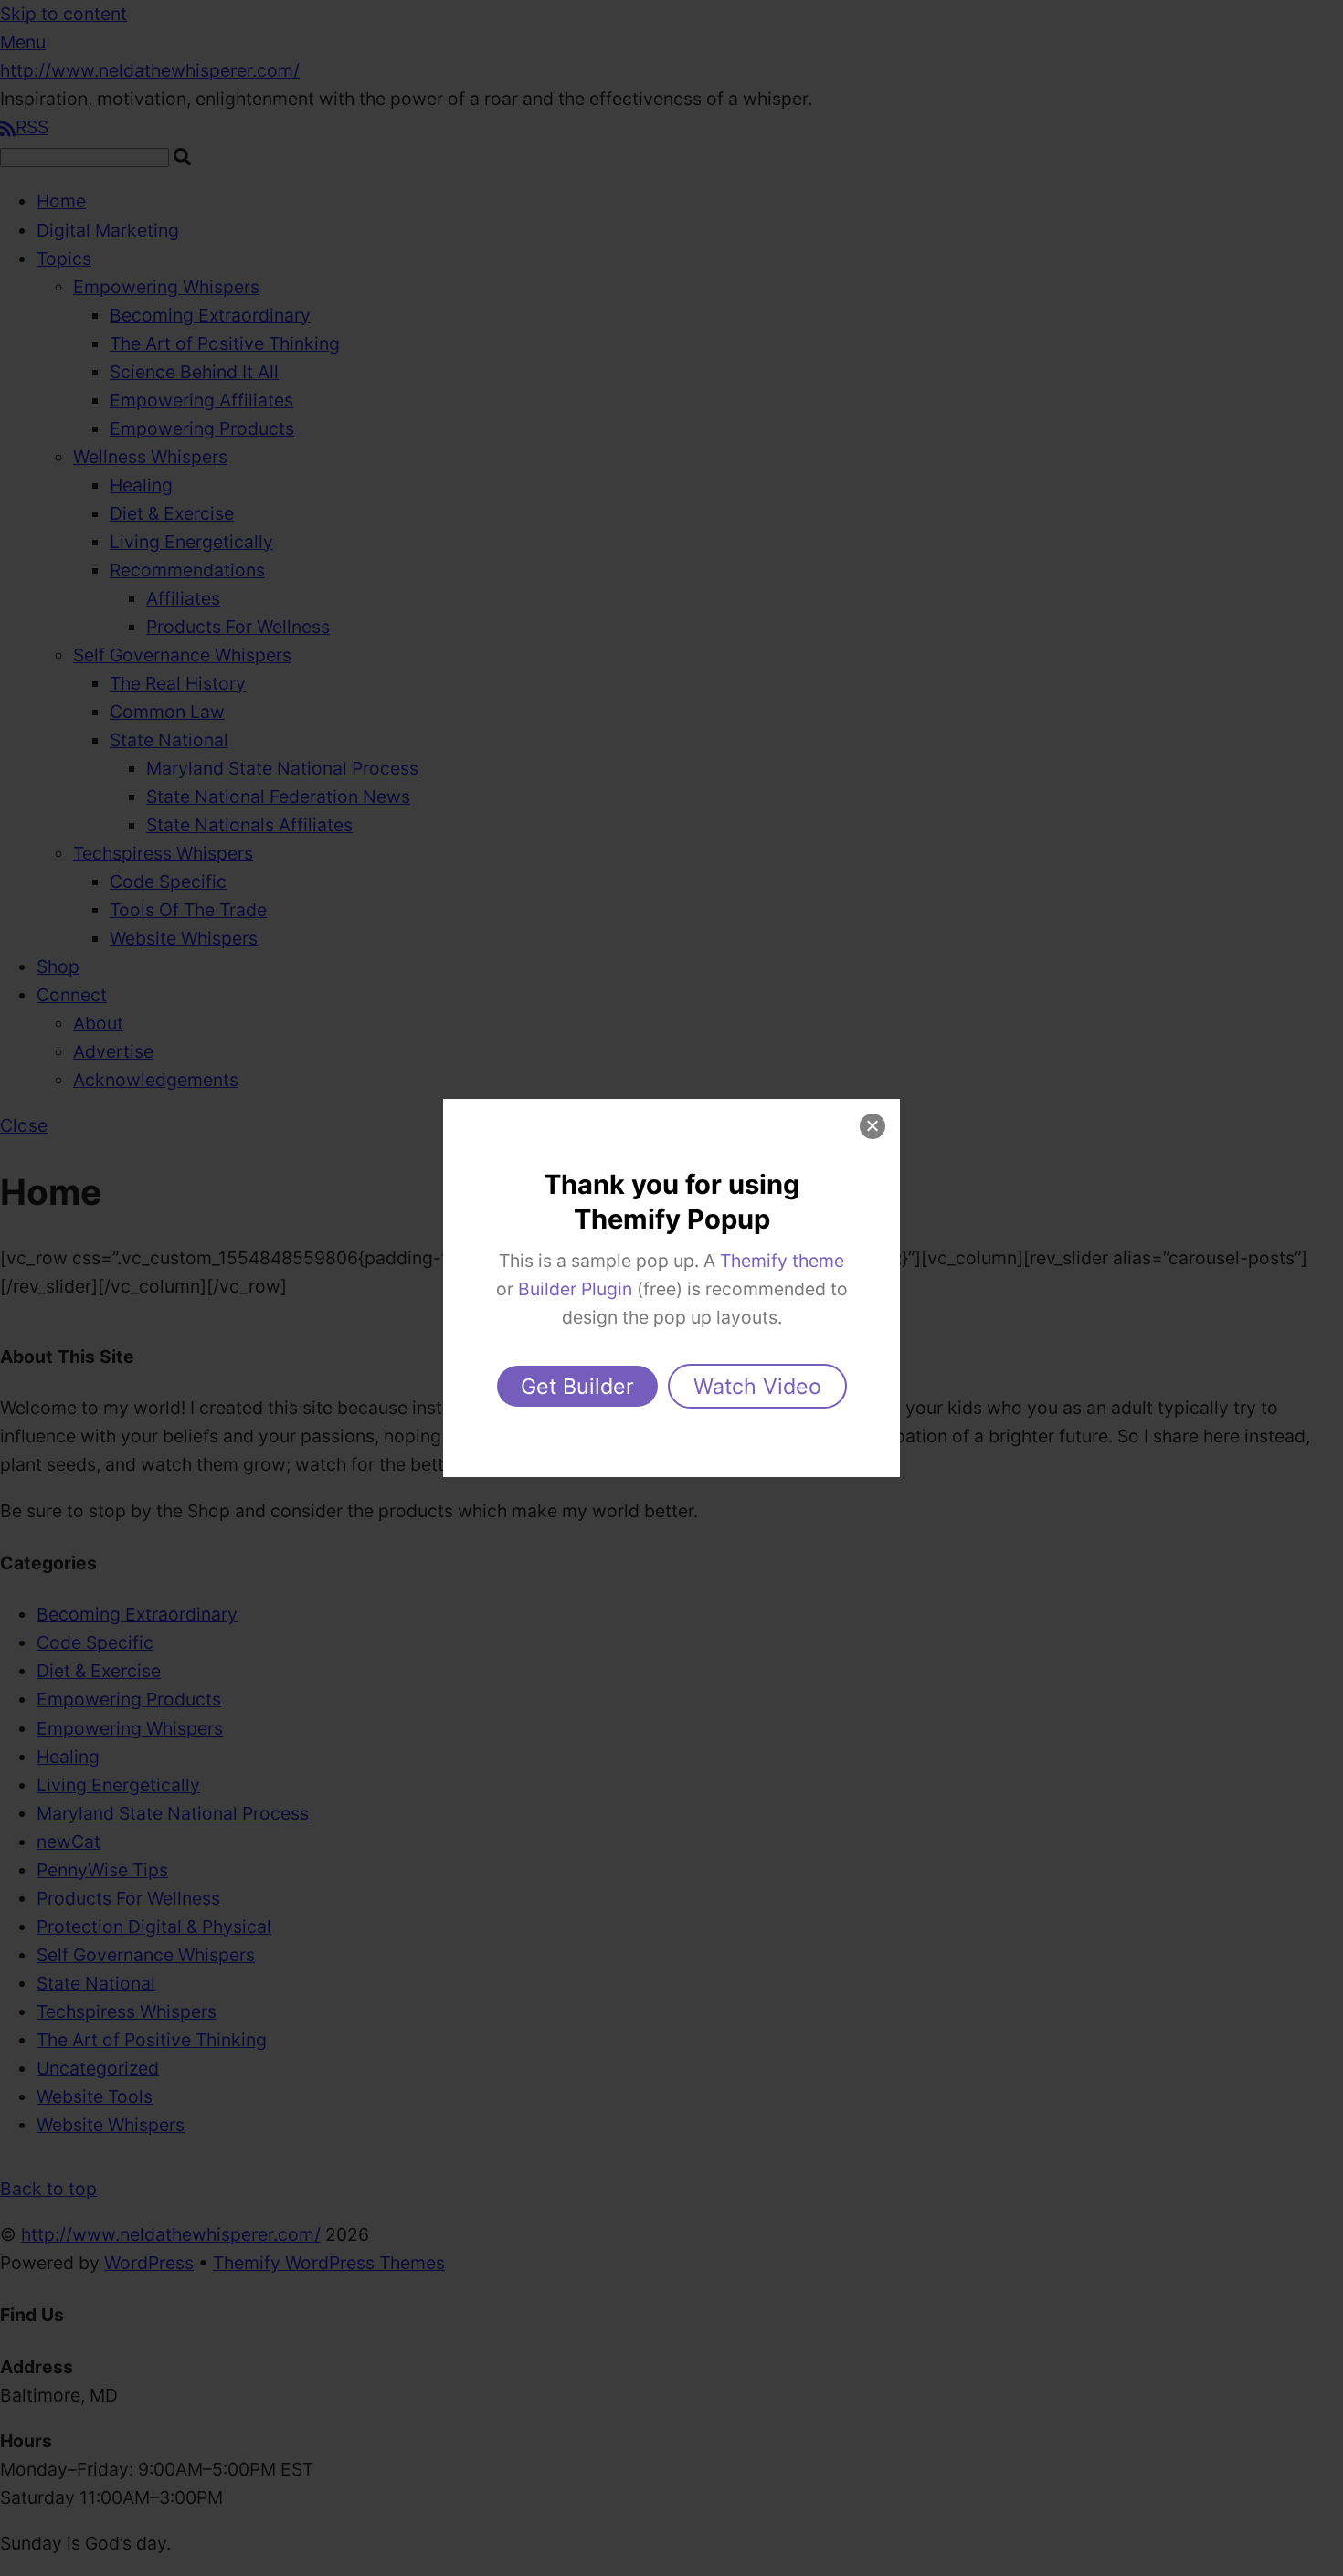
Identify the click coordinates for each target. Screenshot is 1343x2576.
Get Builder (577, 1386)
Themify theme (782, 1261)
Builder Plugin (575, 1289)
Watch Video (757, 1386)
